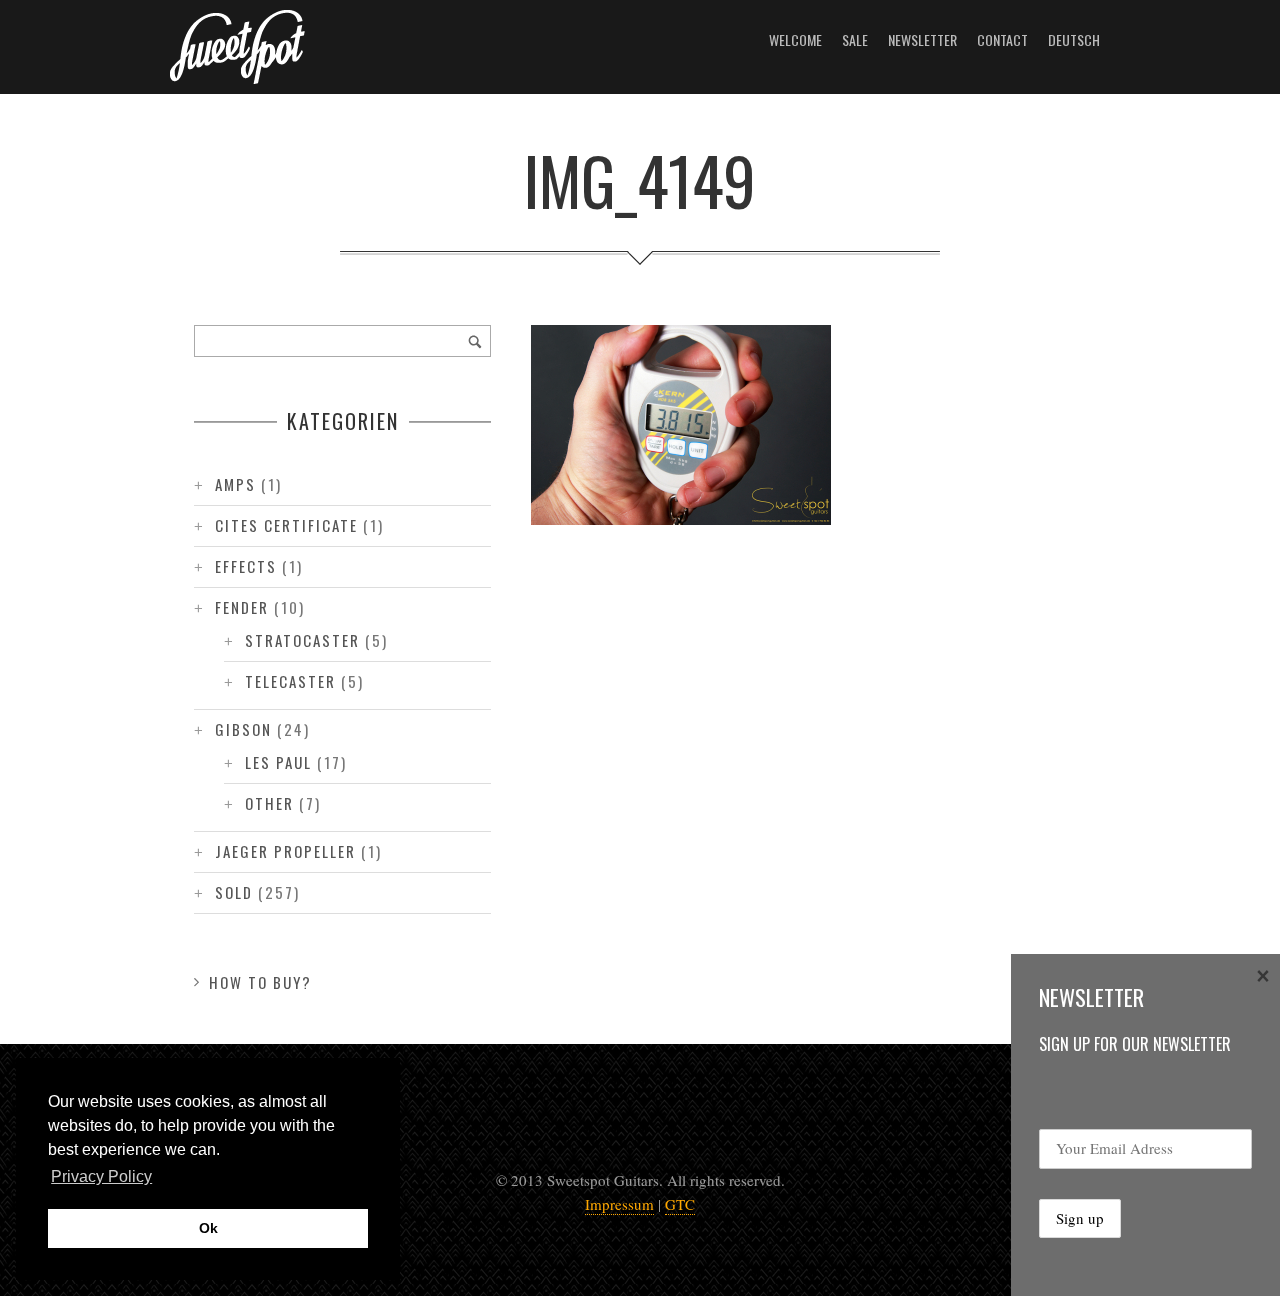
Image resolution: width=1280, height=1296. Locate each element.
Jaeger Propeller (285, 851)
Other (269, 803)
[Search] (475, 341)
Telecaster (290, 681)
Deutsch (1074, 39)
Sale (855, 39)
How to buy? (260, 982)
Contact (1002, 39)
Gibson (243, 729)
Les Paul (278, 762)
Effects (246, 566)
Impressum (619, 1204)
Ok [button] (208, 1228)
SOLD (234, 892)
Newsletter (922, 39)
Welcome (795, 39)
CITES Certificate (286, 525)
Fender (242, 607)
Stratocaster (302, 640)
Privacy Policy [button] (101, 1176)
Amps (235, 484)
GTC (680, 1204)
